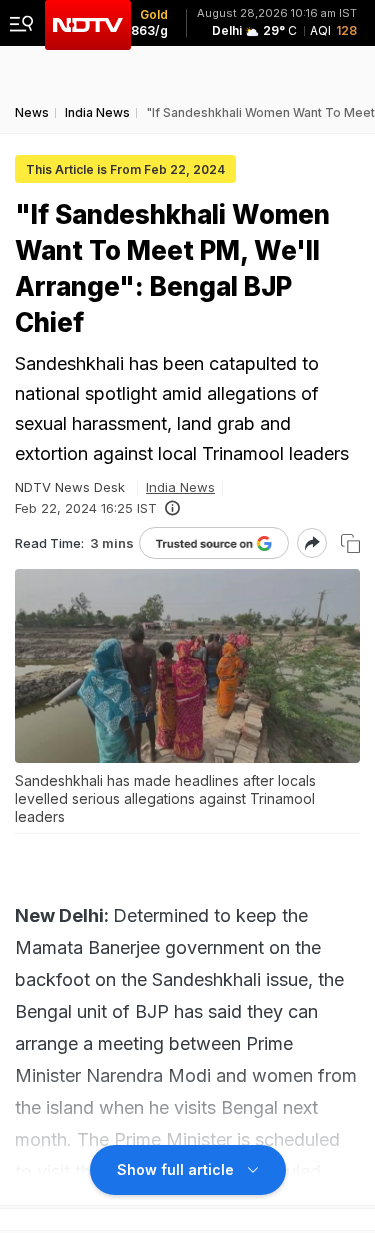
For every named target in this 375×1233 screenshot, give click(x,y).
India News (180, 487)
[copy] (350, 543)
